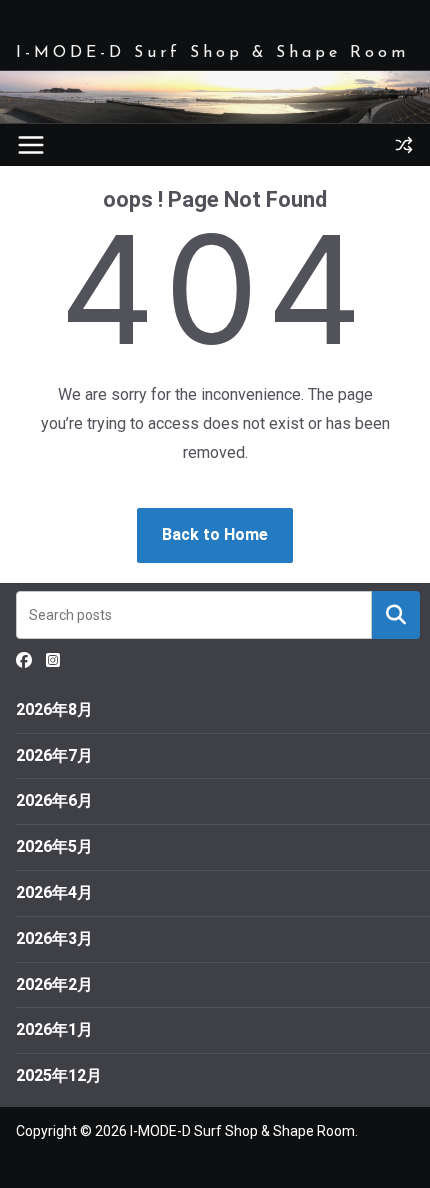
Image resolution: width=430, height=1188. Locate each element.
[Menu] (31, 145)
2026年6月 (54, 800)
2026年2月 (54, 984)
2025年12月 (59, 1075)
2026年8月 (54, 709)
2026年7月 (54, 755)
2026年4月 (54, 892)
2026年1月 (54, 1029)
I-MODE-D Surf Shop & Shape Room (212, 53)
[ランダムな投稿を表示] (404, 145)
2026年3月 (54, 938)
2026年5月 (54, 846)
